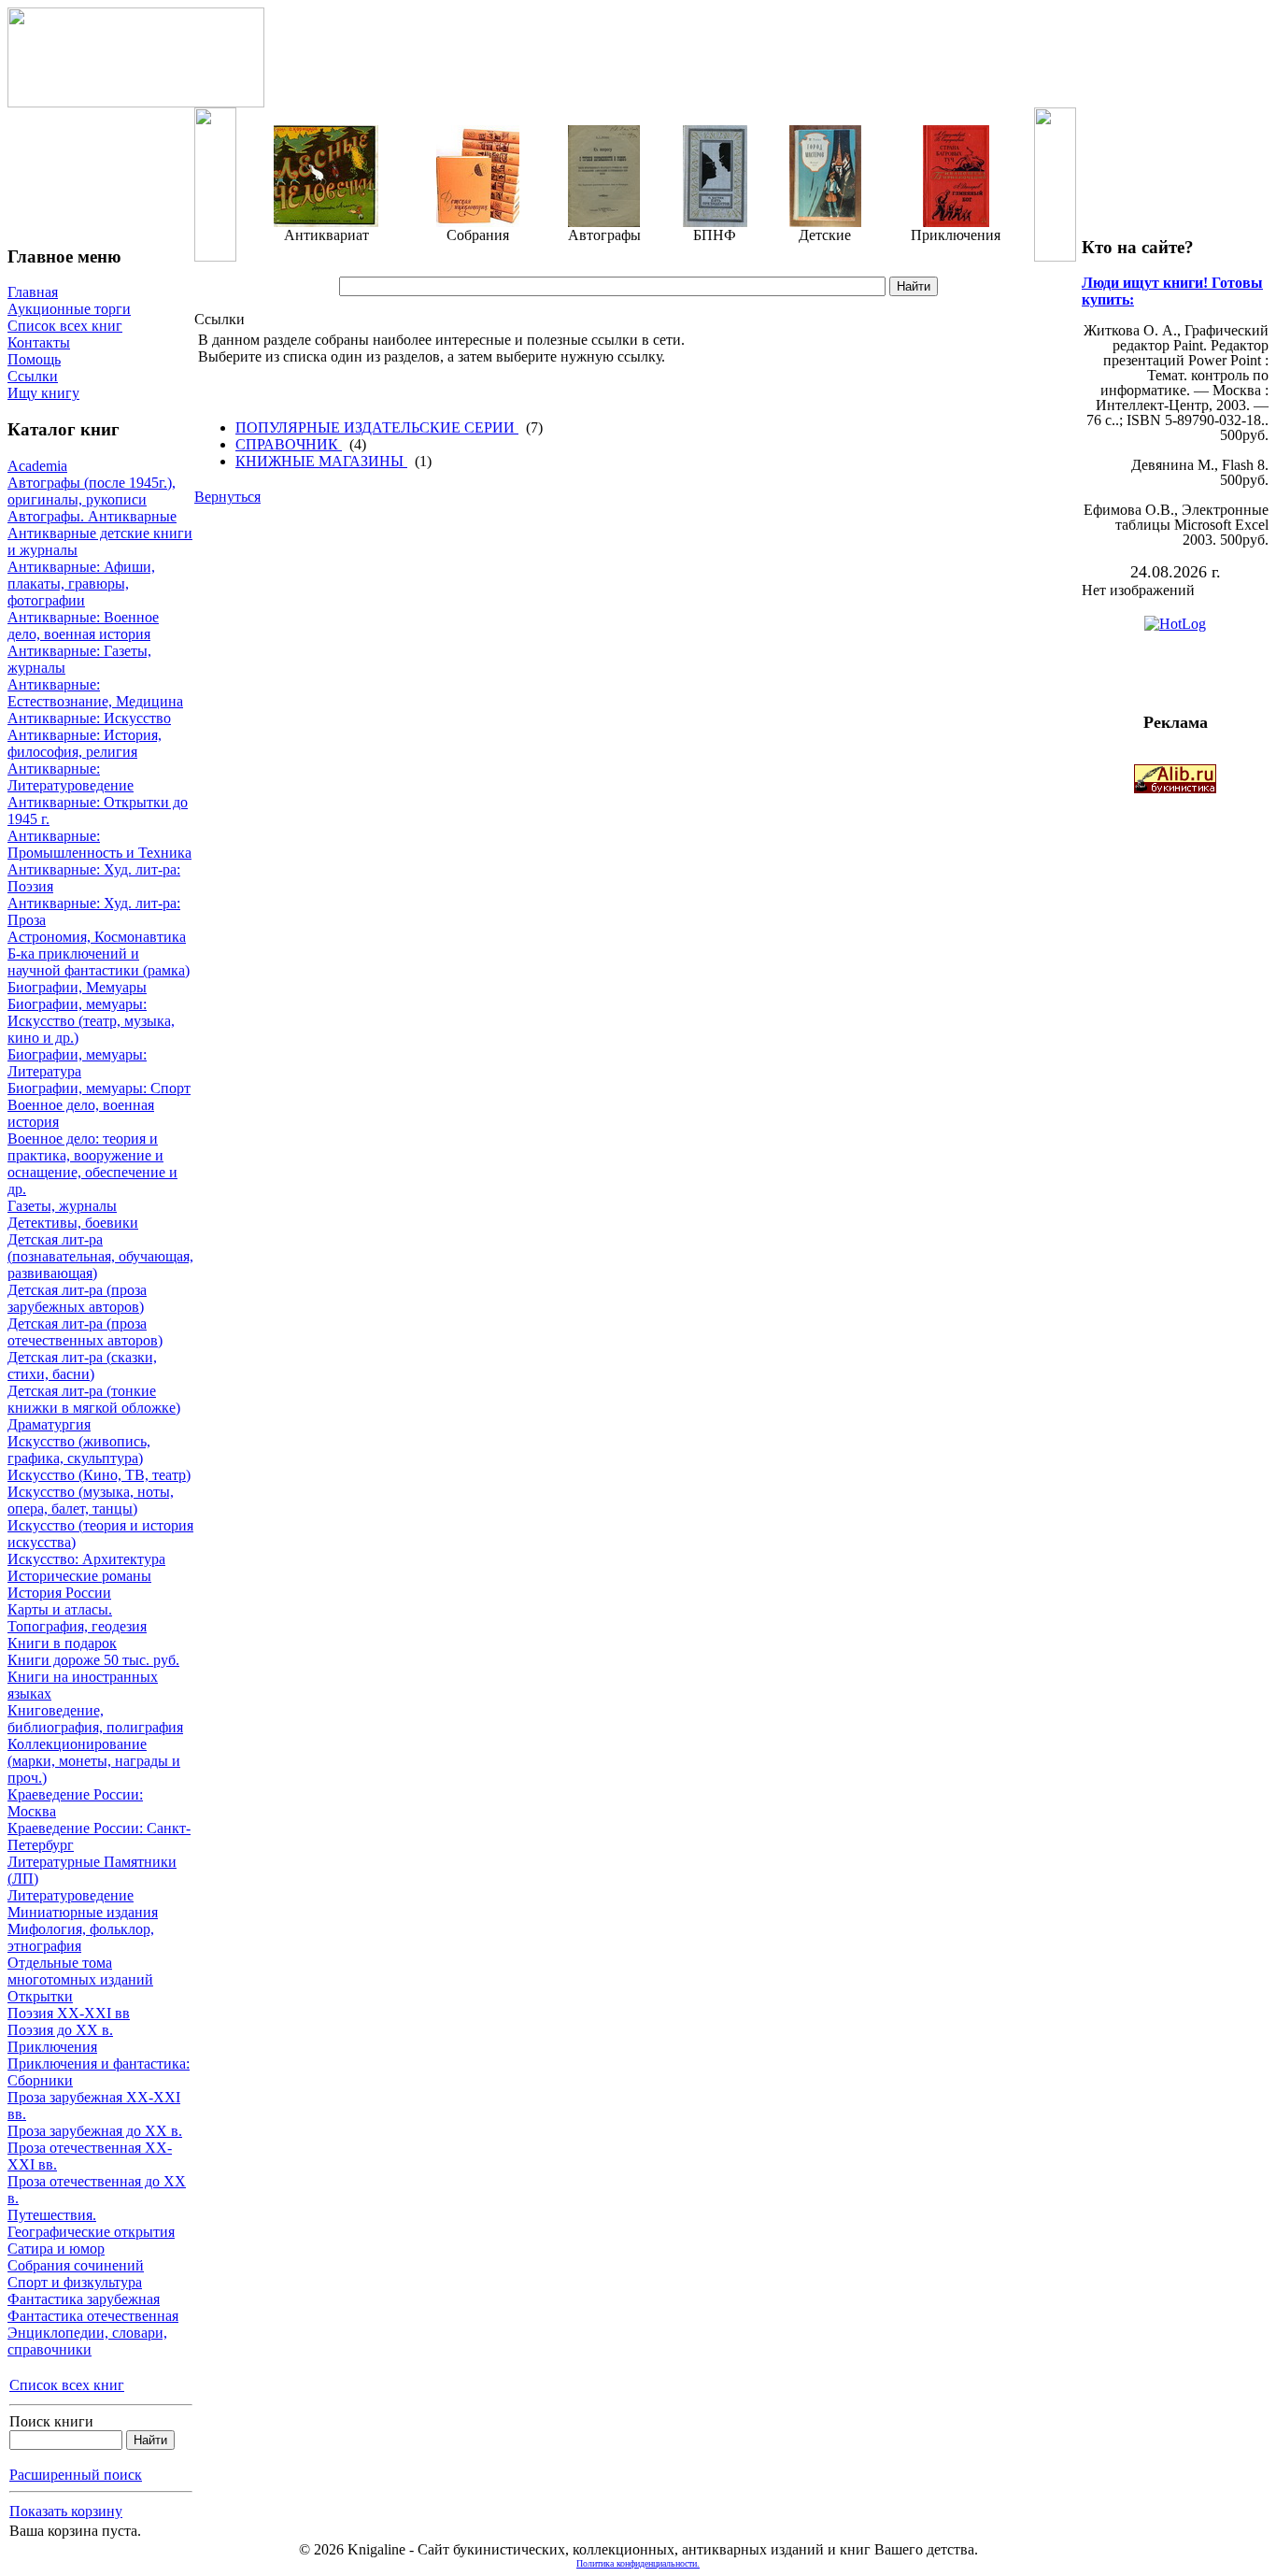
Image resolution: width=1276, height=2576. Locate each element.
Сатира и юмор (56, 2249)
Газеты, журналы (62, 1206)
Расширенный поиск (76, 2475)
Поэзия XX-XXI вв (69, 2013)
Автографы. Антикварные (92, 516)
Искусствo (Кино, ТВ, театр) (99, 1475)
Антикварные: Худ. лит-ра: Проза (94, 911)
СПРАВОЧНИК (289, 444)
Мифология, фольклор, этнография (81, 1937)
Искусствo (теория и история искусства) (100, 1534)
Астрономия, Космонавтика (97, 937)
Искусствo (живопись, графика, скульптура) (79, 1450)
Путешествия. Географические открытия (91, 2223)
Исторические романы (79, 1576)
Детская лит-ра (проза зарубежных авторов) (77, 1298)
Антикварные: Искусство (89, 718)
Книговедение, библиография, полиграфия (95, 1719)
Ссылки (33, 376)
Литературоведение (71, 1895)
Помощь (34, 359)
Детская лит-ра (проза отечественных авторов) (85, 1332)
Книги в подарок (62, 1643)
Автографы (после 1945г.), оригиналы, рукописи (92, 491)
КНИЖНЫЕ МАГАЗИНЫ (321, 461)
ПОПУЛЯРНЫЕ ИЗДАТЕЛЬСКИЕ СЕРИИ (377, 427)
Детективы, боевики (73, 1223)
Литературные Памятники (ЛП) (92, 1870)
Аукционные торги (69, 309)
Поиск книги (51, 2421)
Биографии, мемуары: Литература (77, 1063)
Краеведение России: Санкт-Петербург (99, 1836)
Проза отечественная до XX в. (97, 2190)
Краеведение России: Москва (75, 1803)
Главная (33, 292)
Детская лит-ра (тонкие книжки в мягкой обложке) (94, 1399)
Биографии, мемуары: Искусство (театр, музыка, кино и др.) (91, 1021)
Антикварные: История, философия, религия (85, 743)
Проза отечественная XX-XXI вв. (90, 2156)
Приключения (52, 2047)
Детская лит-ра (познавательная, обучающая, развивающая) (100, 1256)
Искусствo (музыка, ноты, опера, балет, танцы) (91, 1500)
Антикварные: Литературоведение (71, 777)
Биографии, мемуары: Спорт (99, 1088)
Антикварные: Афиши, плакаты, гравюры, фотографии (81, 584)
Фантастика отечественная (93, 2316)
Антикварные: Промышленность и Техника (99, 844)
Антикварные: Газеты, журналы (79, 659)
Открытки (40, 1996)
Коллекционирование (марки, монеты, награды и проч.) (94, 1761)
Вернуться (227, 497)
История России (59, 1593)
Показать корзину (66, 2511)
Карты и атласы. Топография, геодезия (77, 1618)
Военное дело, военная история (81, 1113)
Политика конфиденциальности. (638, 2563)
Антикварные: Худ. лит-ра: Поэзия (94, 878)
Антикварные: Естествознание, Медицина (95, 693)
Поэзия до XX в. (60, 2030)
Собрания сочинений (76, 2265)
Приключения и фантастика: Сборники (99, 2072)
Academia (37, 466)
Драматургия (49, 1424)
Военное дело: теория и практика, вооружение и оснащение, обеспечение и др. (92, 1164)
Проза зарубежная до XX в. (95, 2131)
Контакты (39, 342)
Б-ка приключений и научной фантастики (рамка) (99, 962)
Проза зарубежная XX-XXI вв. (94, 2106)
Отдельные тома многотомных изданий (80, 1971)
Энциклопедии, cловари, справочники (87, 2341)
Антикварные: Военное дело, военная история (83, 626)
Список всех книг (65, 326)
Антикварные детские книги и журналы (100, 541)
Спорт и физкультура (75, 2282)
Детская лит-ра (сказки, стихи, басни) (82, 1366)
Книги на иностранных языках (83, 1685)
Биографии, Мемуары (77, 987)
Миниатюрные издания (83, 1912)
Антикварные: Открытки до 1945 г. (98, 811)
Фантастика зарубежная (84, 2299)
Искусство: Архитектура (86, 1559)
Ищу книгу (43, 393)
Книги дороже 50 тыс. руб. (93, 1660)
